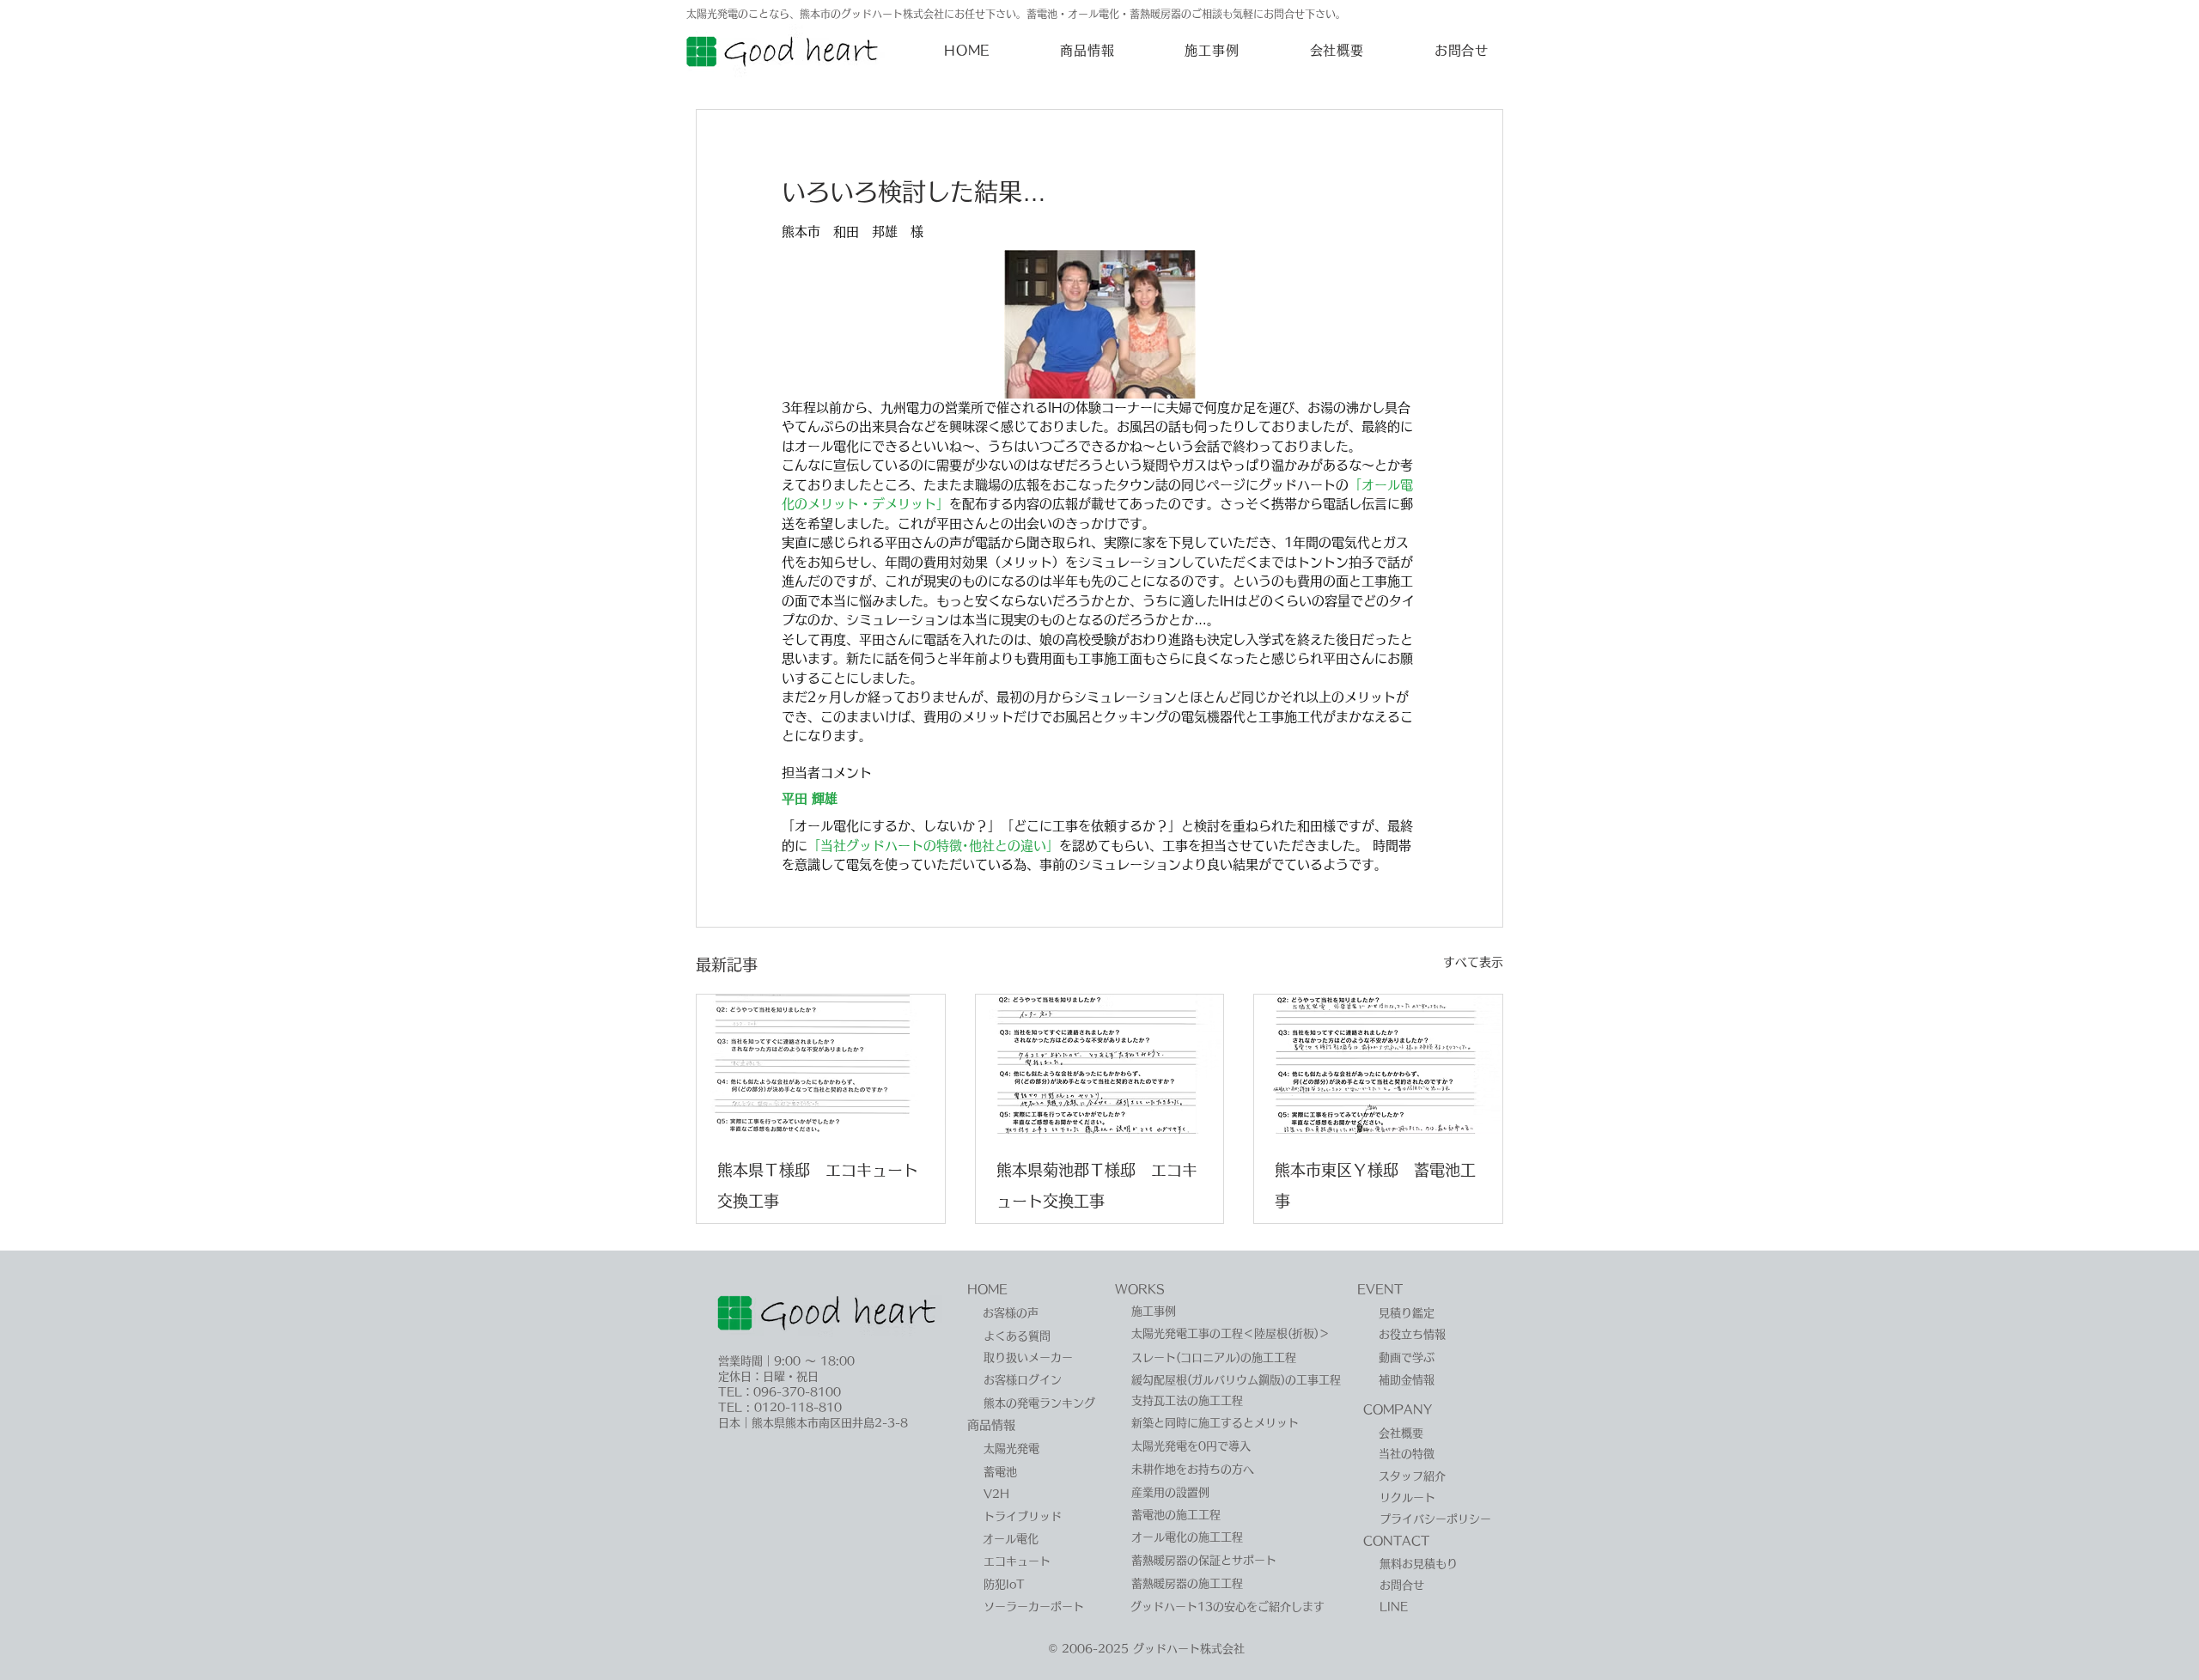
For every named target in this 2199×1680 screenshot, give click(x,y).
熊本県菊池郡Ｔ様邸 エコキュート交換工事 (1097, 1185)
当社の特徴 (1407, 1454)
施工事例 (1154, 1311)
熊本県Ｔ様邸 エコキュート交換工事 (818, 1185)
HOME (987, 1289)
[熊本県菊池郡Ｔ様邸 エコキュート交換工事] (1100, 1064)
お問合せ (1402, 1585)
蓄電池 (1000, 1472)
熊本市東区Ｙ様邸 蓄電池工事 (1375, 1185)
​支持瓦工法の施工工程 (1187, 1400)
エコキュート (1017, 1561)
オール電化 (1011, 1539)
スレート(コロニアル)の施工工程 (1214, 1357)
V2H (996, 1494)
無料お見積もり (1419, 1564)
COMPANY (1398, 1409)
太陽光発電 (1011, 1449)
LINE (1394, 1607)
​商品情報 (991, 1425)
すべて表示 (1473, 962)
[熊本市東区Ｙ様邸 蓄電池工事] (1378, 1064)
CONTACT (1396, 1541)
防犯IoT (1004, 1584)
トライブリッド (1023, 1516)
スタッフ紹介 (1412, 1476)
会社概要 (1401, 1433)
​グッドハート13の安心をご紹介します (1227, 1607)
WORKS (1140, 1289)
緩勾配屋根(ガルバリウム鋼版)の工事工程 (1236, 1380)
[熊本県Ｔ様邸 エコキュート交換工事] (821, 1064)
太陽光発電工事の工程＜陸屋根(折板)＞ (1230, 1333)
